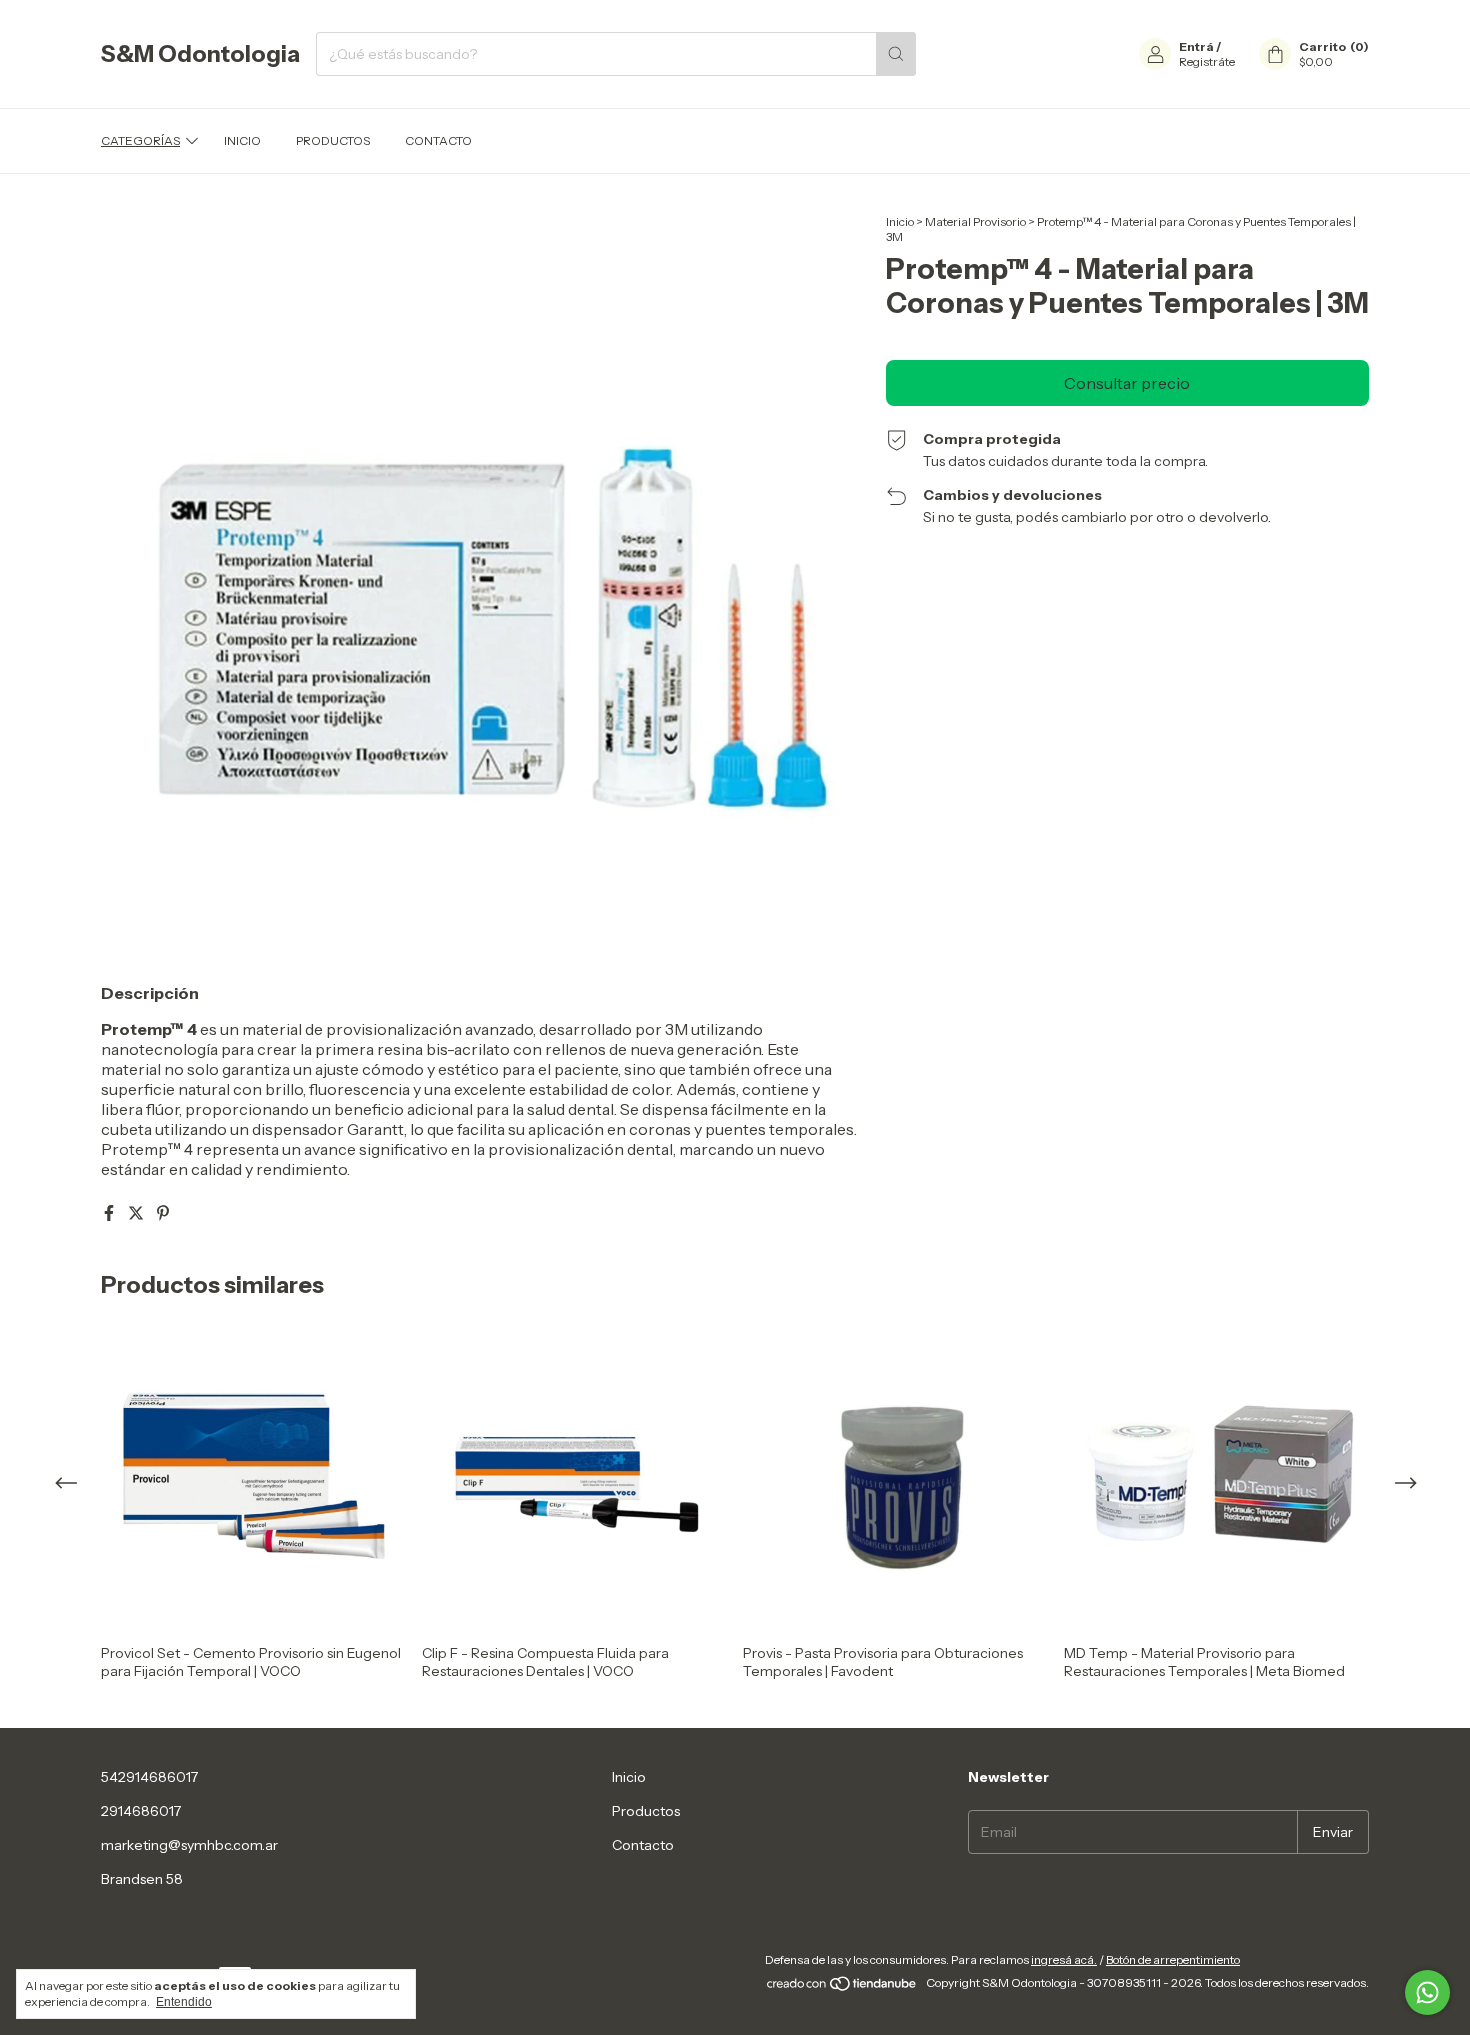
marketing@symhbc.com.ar (189, 1845)
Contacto (438, 140)
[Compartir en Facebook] (110, 1213)
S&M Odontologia (200, 54)
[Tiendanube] (842, 1987)
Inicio (242, 140)
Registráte (1207, 61)
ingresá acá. (1064, 1959)
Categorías (140, 140)
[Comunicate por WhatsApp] (1427, 1992)
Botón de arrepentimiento (1173, 1959)
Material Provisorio (975, 221)
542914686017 (149, 1777)
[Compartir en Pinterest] (163, 1213)
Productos (333, 140)
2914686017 (141, 1811)
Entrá (1196, 46)
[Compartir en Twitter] (137, 1213)
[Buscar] (896, 54)
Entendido (184, 2002)
